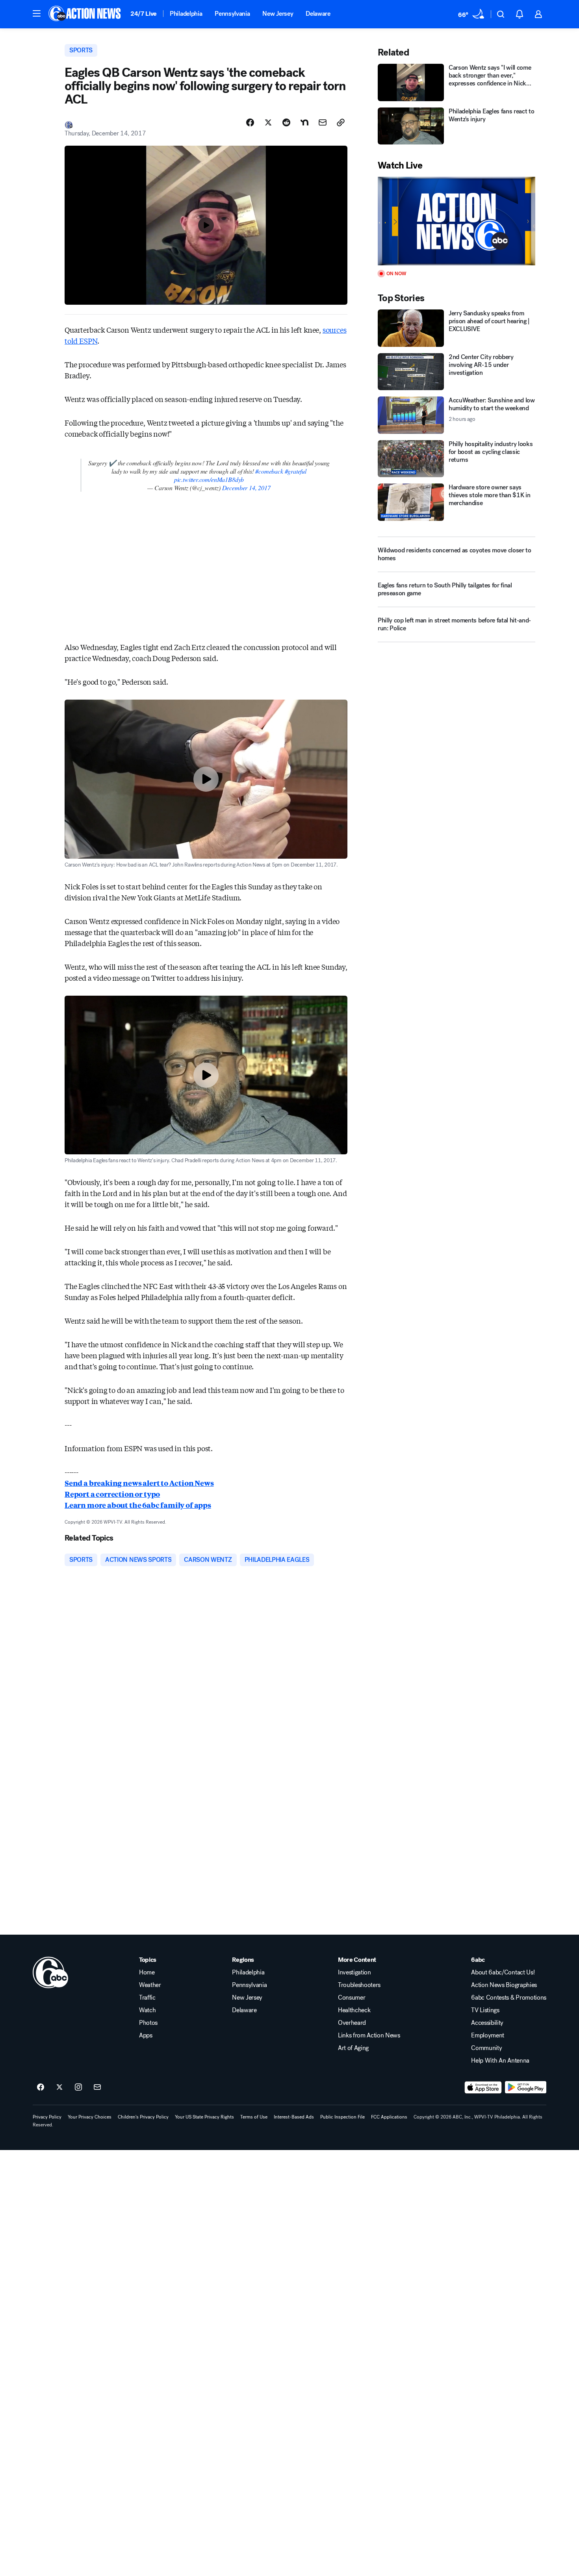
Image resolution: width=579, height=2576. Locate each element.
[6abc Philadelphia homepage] (85, 14)
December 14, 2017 (246, 488)
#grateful (296, 471)
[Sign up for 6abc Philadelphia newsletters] (97, 2087)
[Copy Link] (341, 122)
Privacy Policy (47, 2117)
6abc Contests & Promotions (509, 1998)
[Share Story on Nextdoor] (304, 122)
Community (486, 2048)
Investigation (354, 1972)
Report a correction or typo (112, 1494)
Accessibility (487, 2023)
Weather (150, 1985)
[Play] (457, 221)
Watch (147, 2010)
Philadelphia (186, 14)
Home (147, 1972)
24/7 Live (144, 14)
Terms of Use (254, 2117)
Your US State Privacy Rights (204, 2117)
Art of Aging (353, 2048)
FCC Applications (389, 2117)
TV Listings (485, 2010)
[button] (37, 13)
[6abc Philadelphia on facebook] (41, 2087)
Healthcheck (354, 2010)
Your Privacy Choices (90, 2117)
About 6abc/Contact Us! (503, 1972)
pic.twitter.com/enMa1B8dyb (209, 479)
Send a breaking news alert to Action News (139, 1483)
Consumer (352, 1998)
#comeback (269, 471)
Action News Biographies (504, 1985)
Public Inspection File (342, 2117)
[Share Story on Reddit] (286, 122)
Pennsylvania (232, 14)
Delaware (318, 14)
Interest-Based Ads (294, 2117)
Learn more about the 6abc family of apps (138, 1505)
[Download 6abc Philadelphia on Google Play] (526, 2087)
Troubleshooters (359, 1985)
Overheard (352, 2023)
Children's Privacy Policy (143, 2117)
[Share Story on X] (268, 122)
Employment (488, 2035)
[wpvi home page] (50, 1972)
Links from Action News (369, 2035)
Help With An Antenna (500, 2061)
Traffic (147, 1998)
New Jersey (278, 14)
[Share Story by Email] (323, 122)
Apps (146, 2035)
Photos (148, 2023)
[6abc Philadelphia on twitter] (59, 2087)
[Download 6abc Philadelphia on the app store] (483, 2087)
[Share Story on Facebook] (250, 122)
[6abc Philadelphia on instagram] (78, 2087)
